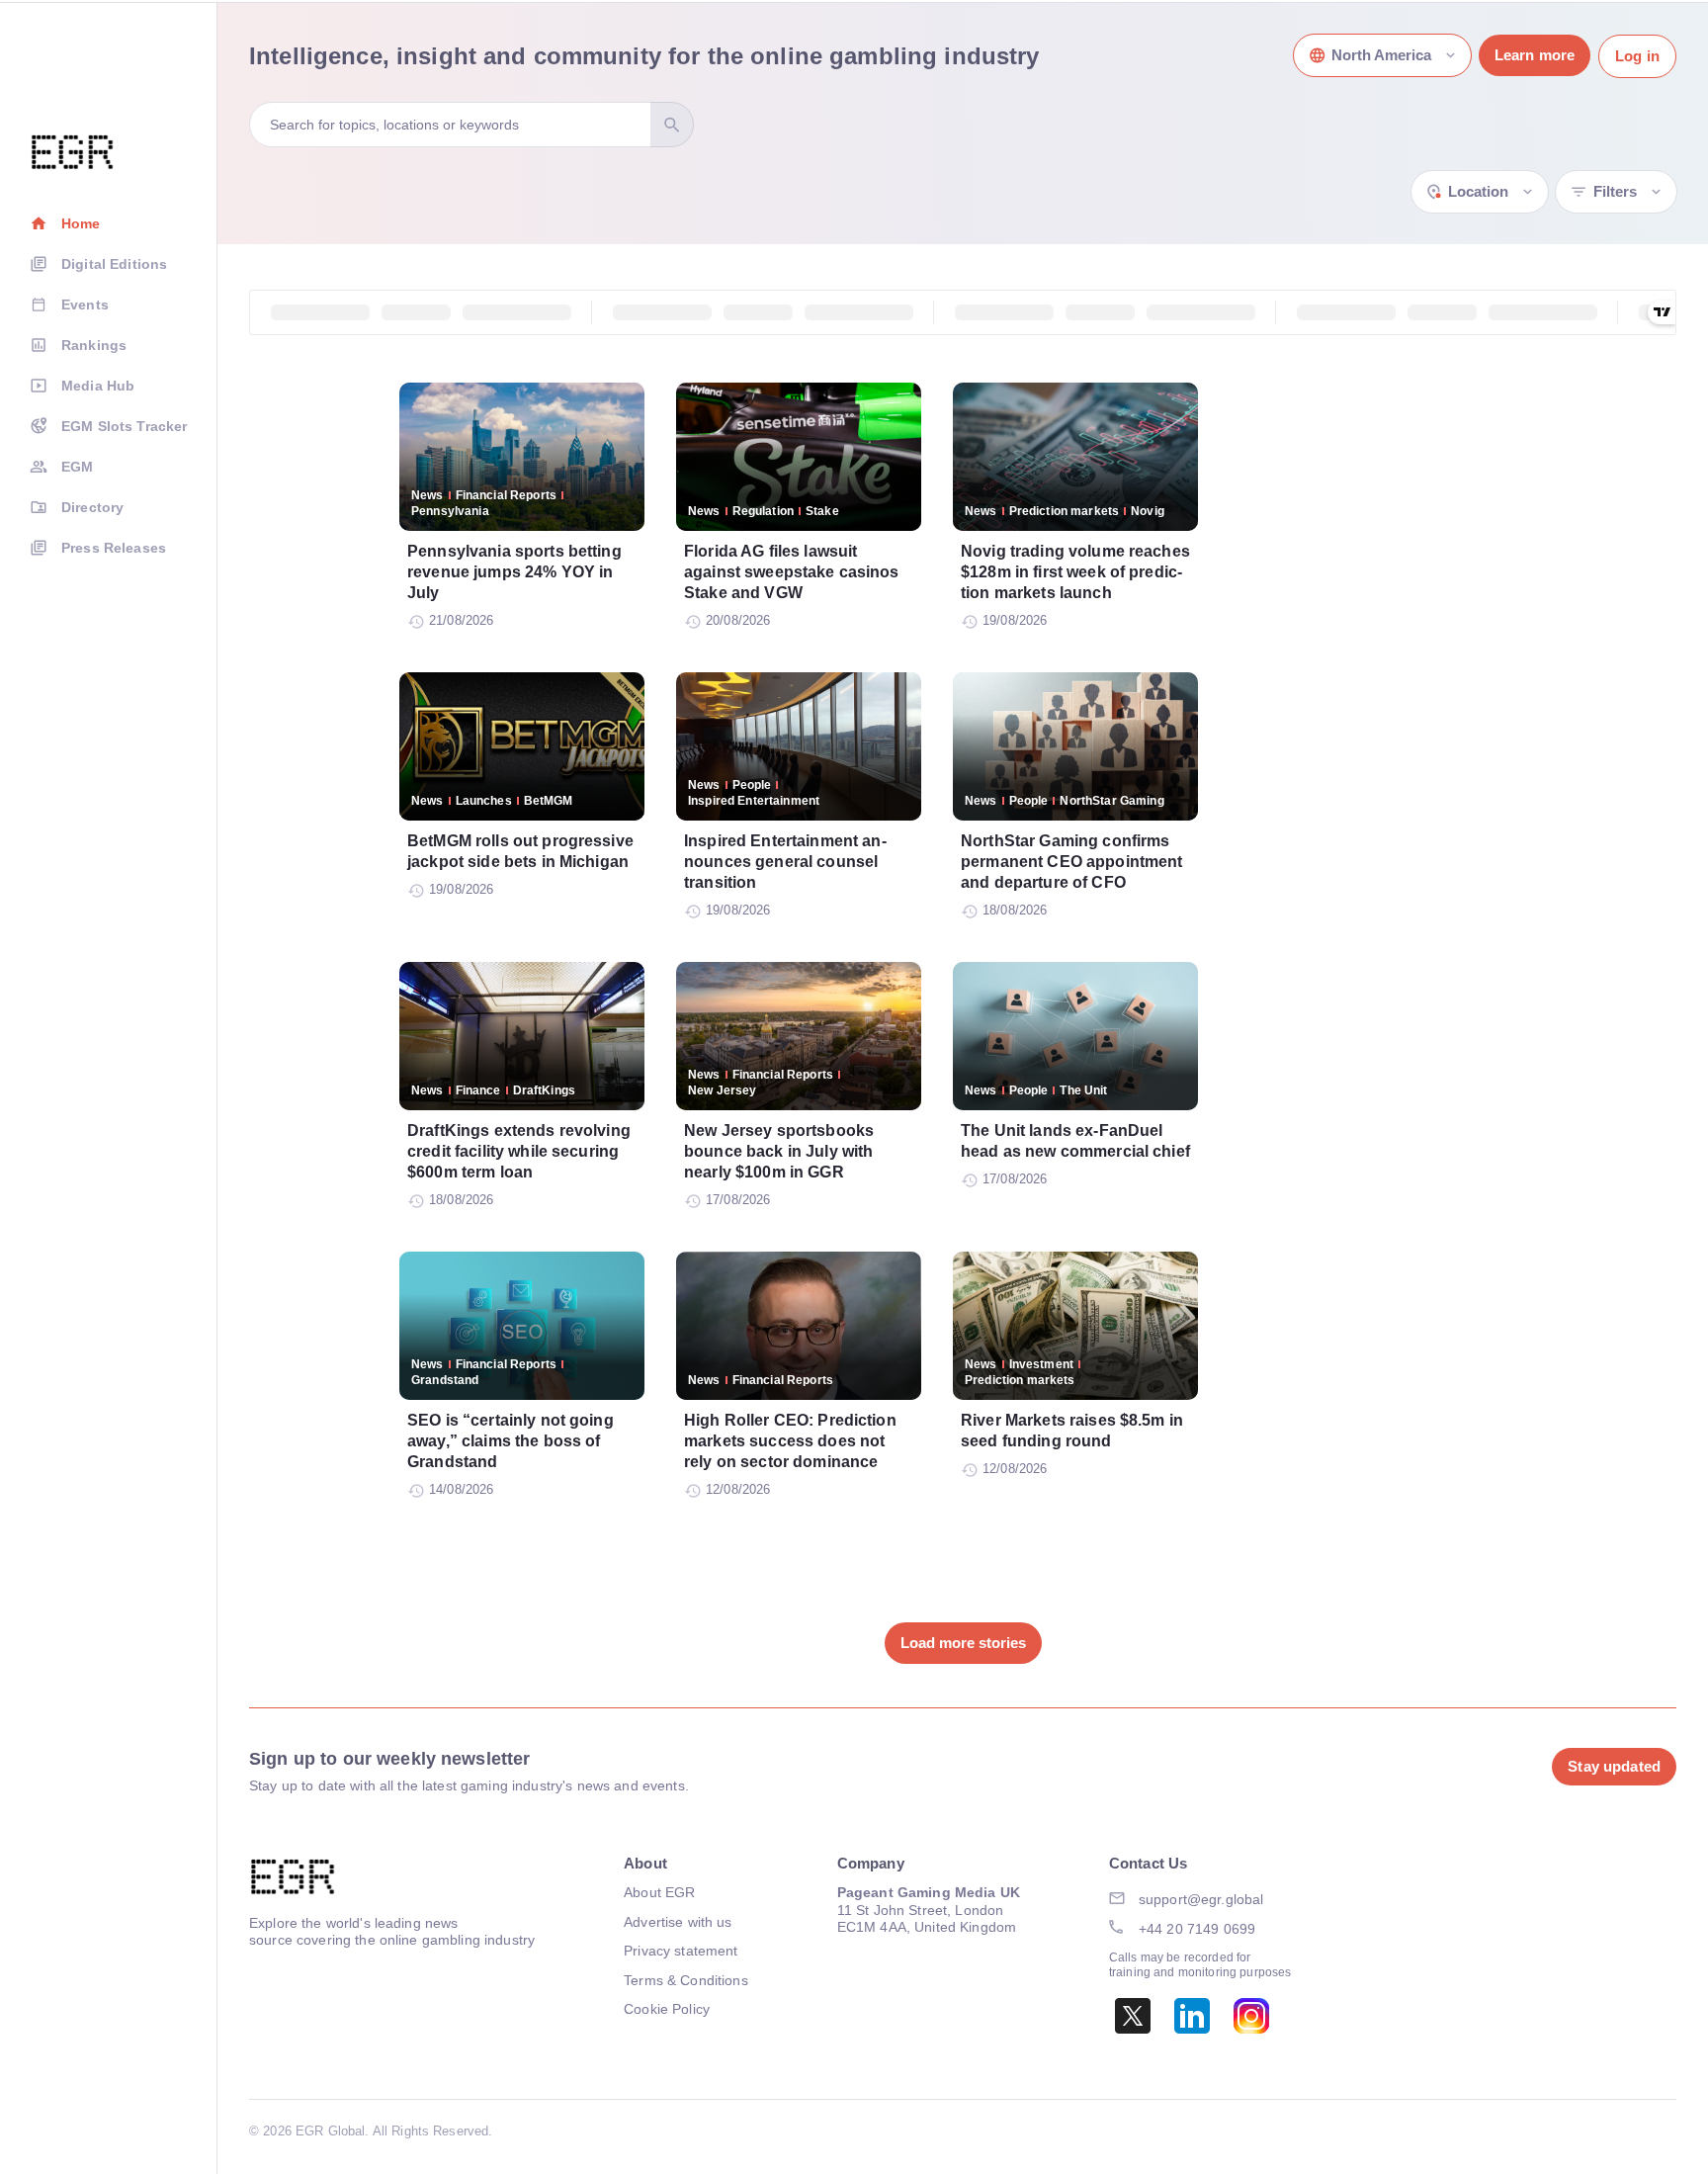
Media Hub (98, 386)
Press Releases (114, 548)
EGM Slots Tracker (124, 426)
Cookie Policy (667, 2009)
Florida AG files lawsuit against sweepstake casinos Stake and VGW (792, 572)
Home (81, 223)
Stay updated (1614, 1766)
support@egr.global (1201, 1899)
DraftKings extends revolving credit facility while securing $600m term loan (519, 1151)
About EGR (659, 1892)
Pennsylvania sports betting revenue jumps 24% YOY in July (514, 572)
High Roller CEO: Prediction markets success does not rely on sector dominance (790, 1441)
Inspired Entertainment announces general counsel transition (785, 862)
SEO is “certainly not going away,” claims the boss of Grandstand (511, 1441)
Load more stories (963, 1643)
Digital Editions (114, 264)
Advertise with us (678, 1922)
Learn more (1535, 55)
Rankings (94, 345)
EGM (77, 467)
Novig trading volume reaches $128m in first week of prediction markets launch (1075, 572)
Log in (1637, 56)
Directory (92, 507)
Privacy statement (681, 1951)
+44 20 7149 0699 (1197, 1929)
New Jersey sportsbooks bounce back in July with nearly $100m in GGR (779, 1151)
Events (85, 304)
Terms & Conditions (686, 1980)
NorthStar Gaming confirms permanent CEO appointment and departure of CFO (1072, 862)
